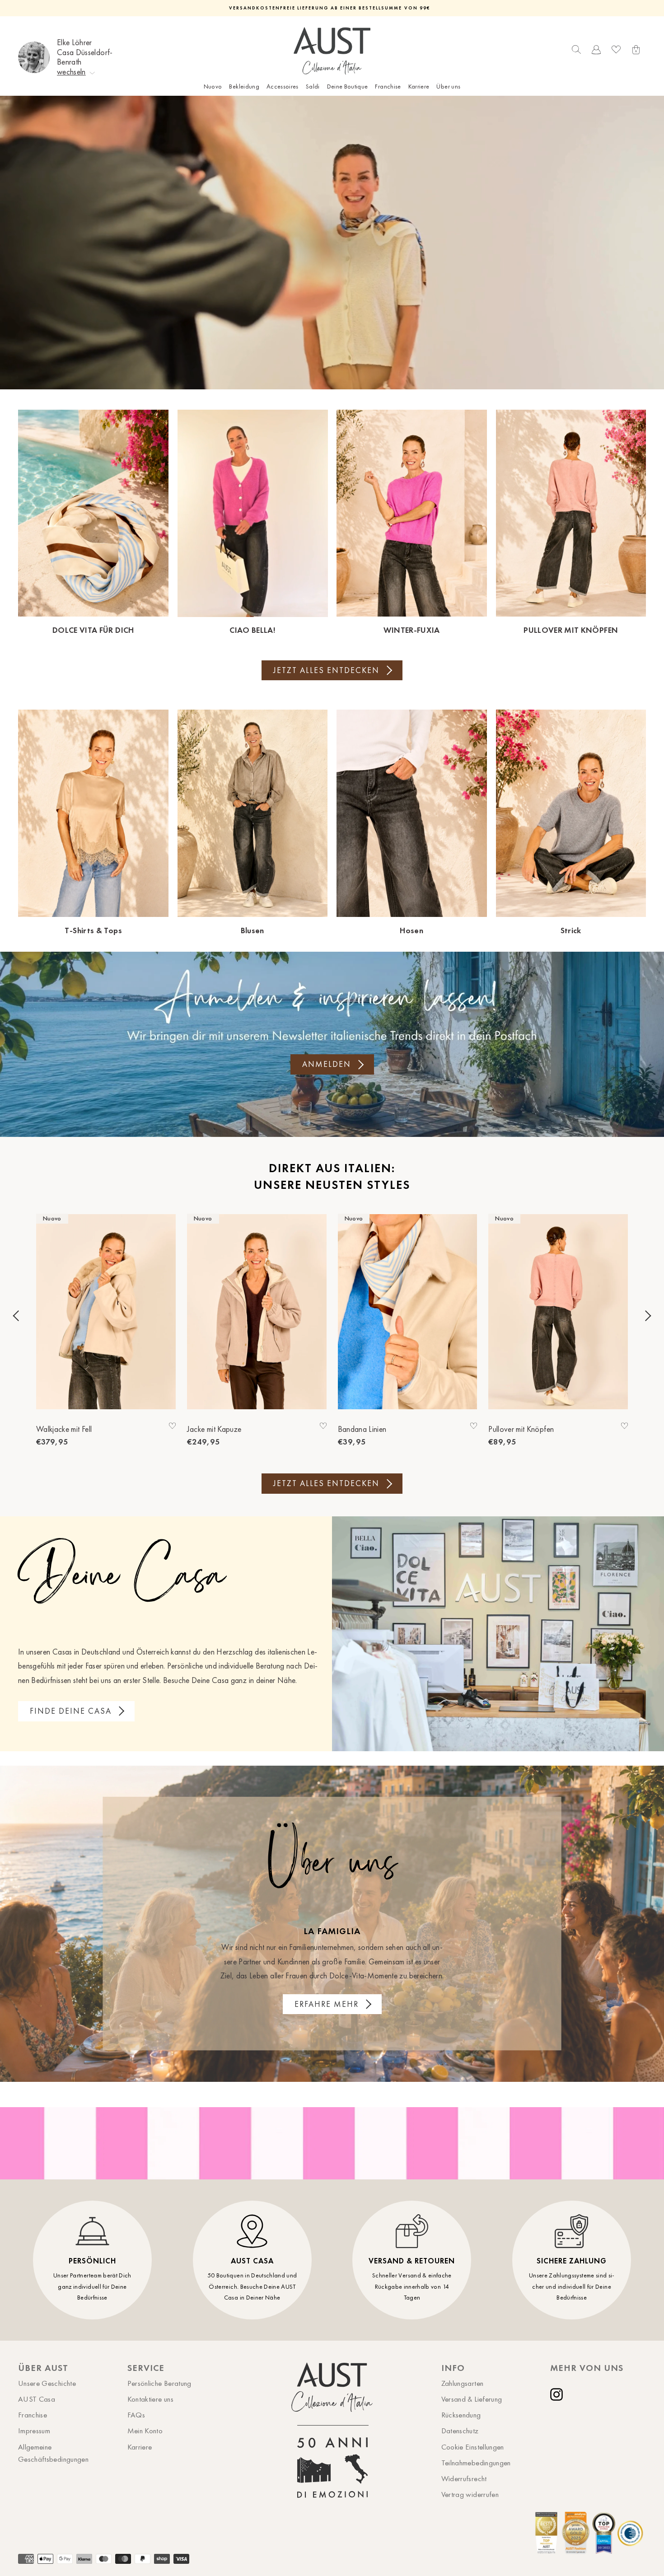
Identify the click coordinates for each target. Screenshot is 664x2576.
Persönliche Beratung (159, 2383)
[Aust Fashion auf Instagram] (558, 2394)
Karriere (419, 86)
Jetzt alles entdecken (326, 670)
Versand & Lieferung (472, 2399)
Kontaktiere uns (150, 2399)
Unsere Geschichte (47, 2383)
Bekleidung (244, 86)
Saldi (313, 86)
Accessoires (283, 86)
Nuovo (213, 86)
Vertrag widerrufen (470, 2494)
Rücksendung (461, 2415)
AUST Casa (37, 2399)
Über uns (448, 86)
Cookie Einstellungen (473, 2447)
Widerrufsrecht (464, 2478)
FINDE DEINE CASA (71, 1711)
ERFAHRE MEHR (327, 2004)
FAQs (136, 2415)
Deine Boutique (348, 86)
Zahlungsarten (463, 2383)
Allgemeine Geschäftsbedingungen (53, 2453)
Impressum (34, 2431)
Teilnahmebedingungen (476, 2463)
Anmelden (327, 1064)
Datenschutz (460, 2431)
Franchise (388, 86)
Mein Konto (145, 2431)
